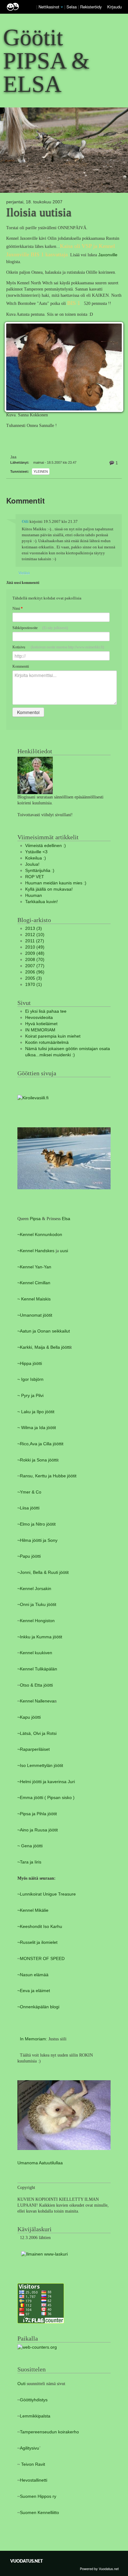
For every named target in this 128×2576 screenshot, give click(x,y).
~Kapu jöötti (29, 1717)
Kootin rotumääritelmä (47, 1042)
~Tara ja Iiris (29, 1862)
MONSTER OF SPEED (42, 1959)
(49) (35, 947)
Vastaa (24, 573)
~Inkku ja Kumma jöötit (40, 1637)
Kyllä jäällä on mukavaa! (49, 889)
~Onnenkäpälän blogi (38, 2007)
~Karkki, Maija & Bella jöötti (44, 1347)
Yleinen (41, 471)
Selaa (72, 7)
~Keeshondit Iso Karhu (40, 1927)
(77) (35, 966)
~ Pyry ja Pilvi (30, 1396)
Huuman (34, 895)
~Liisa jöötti (28, 1508)
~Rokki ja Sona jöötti (37, 1460)
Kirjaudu (114, 7)
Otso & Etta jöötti (36, 1685)
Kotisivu (58, 647)
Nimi (18, 608)
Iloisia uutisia (39, 212)
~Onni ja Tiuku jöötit (37, 1605)
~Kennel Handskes (36, 1251)
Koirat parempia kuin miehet (53, 1036)
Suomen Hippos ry (38, 2496)
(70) (35, 960)
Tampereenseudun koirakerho (49, 2432)
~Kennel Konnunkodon (40, 1235)
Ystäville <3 (36, 852)
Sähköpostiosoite (40, 628)
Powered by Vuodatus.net (99, 2569)
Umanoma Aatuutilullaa (40, 2163)
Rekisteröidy (91, 7)
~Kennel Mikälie (33, 1910)
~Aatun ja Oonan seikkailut (44, 1331)
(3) (34, 928)
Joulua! (32, 864)
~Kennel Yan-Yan (34, 1267)
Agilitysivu (30, 2448)
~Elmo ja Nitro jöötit (37, 1524)
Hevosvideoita (39, 1018)
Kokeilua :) (36, 858)
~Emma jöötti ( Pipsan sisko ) (46, 1798)
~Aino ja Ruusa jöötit (38, 1830)
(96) (35, 972)
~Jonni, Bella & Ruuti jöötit (43, 1572)
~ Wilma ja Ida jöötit (37, 1428)
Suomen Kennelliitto (39, 2513)
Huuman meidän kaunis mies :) (56, 883)
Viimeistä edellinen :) (46, 846)
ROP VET (35, 877)
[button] (62, 7)
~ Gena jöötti (30, 1846)
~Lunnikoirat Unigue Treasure (47, 1894)
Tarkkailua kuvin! (41, 902)
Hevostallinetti (34, 2480)
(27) (35, 941)
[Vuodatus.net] (27, 2561)
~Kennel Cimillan (34, 1283)
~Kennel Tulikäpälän (37, 1669)
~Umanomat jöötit (35, 1315)
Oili (25, 522)
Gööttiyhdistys (34, 2400)
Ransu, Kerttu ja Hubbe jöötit (48, 1476)
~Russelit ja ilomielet (37, 1942)
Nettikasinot (49, 7)
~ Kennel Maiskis (34, 1299)
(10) (35, 935)
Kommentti (21, 666)
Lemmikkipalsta (35, 2416)
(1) (34, 985)
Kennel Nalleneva (37, 1701)
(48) (35, 953)
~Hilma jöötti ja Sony (37, 1540)
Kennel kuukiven (36, 1653)
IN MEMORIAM (40, 1030)
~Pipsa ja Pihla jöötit (37, 1814)
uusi (64, 1251)
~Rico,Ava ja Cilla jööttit (40, 1444)
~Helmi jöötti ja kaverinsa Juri (46, 1782)
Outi (22, 2384)
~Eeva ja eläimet (34, 1991)
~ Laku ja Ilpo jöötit (36, 1412)
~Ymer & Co (29, 1492)
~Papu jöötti (29, 1556)
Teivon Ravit (33, 2464)
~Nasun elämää (33, 1975)
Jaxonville (108, 255)
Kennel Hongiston (37, 1621)
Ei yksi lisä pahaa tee (46, 1011)
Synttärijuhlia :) (40, 871)
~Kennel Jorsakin (34, 1589)
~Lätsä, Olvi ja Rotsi (37, 1733)
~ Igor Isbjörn (30, 1379)
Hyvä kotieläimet (41, 1024)
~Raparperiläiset (34, 1749)
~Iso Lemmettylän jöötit (40, 1766)
